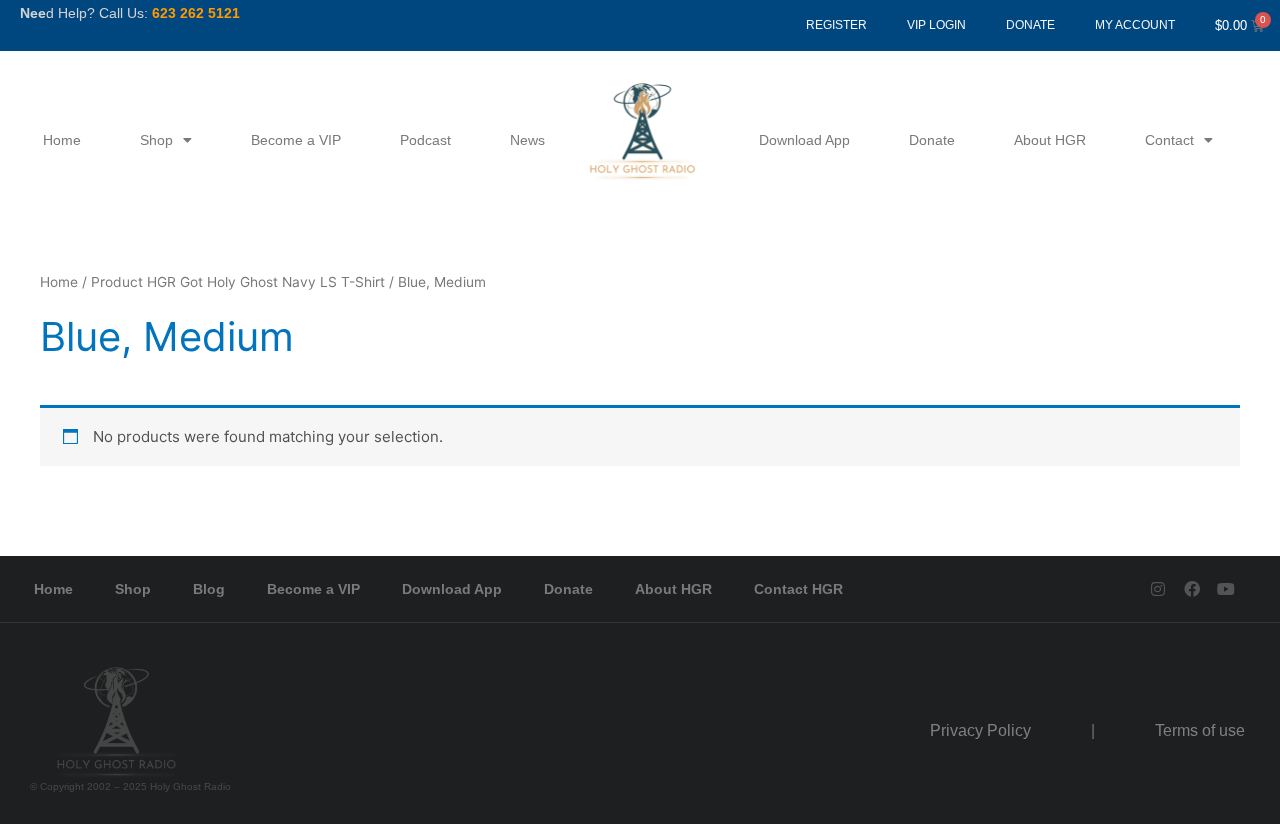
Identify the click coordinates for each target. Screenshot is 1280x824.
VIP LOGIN (936, 25)
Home (62, 140)
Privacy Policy (980, 730)
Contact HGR (798, 589)
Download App (804, 140)
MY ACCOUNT (1135, 25)
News (527, 140)
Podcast (425, 140)
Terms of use (1200, 730)
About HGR (1050, 140)
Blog (209, 589)
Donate (932, 140)
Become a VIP (296, 140)
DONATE (1030, 25)
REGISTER (836, 25)
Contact (1169, 140)
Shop (156, 140)
